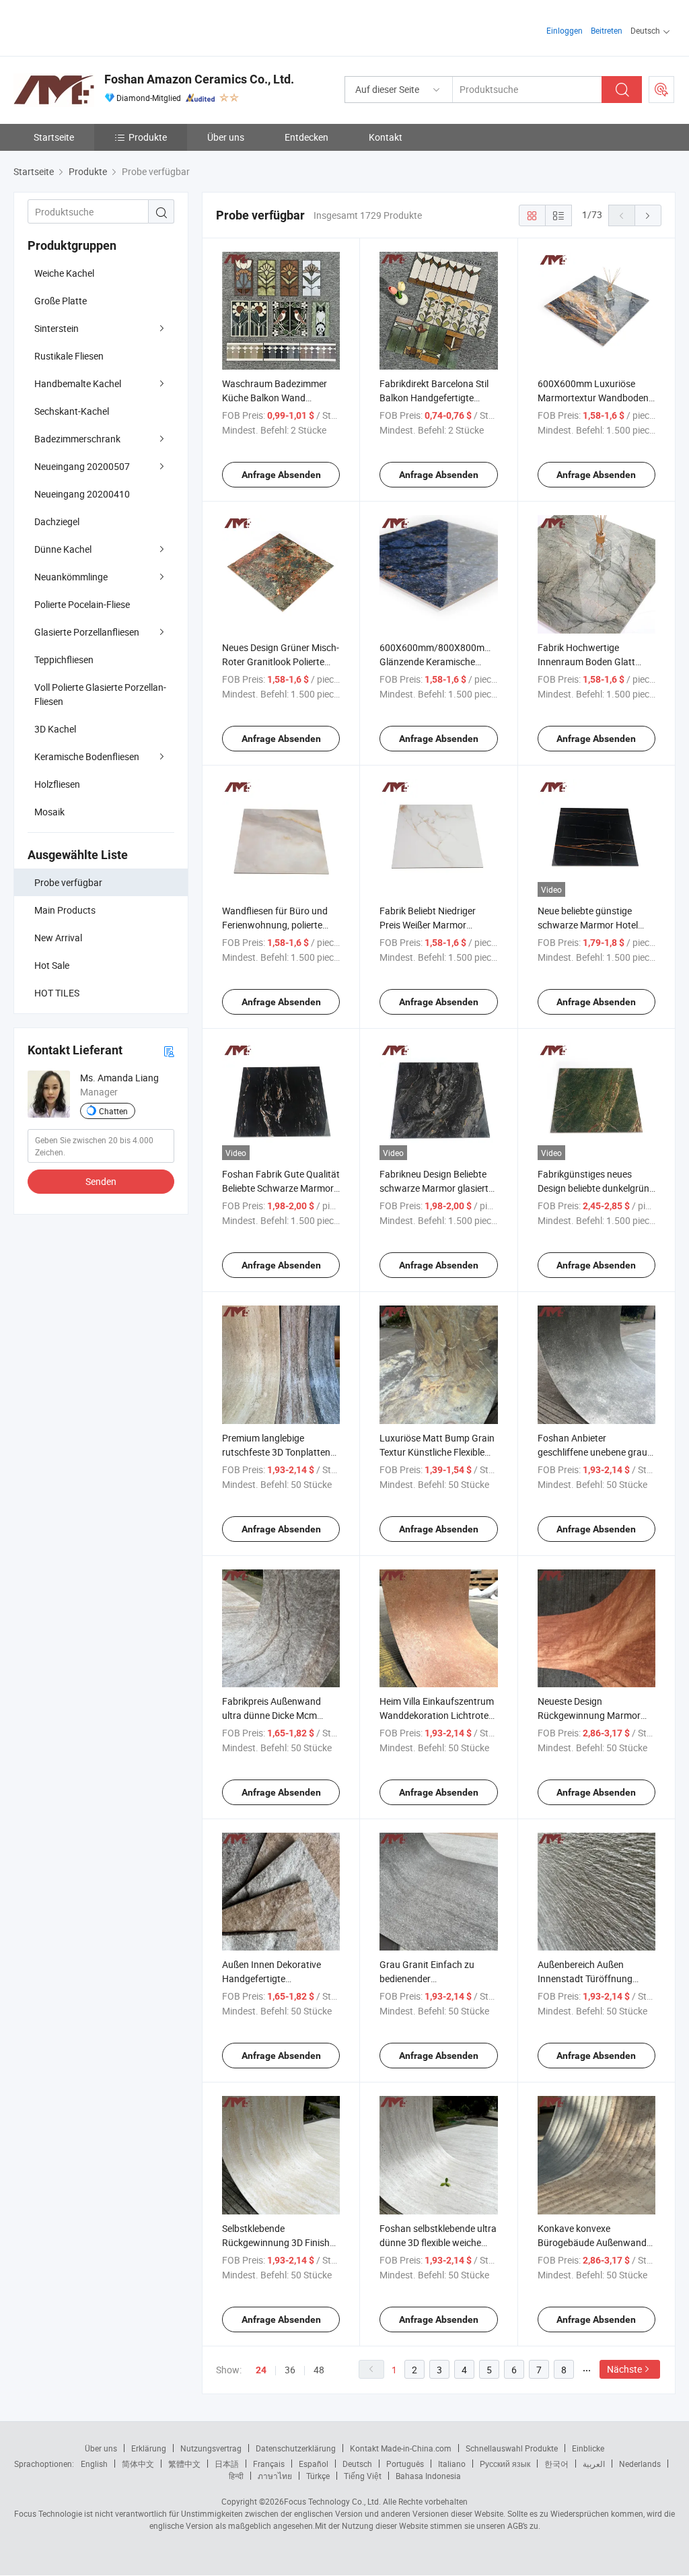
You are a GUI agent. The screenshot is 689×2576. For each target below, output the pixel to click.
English (94, 2464)
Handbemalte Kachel (78, 383)
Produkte (148, 137)
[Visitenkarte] (169, 1051)
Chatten (113, 1111)
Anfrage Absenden (281, 475)
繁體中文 (184, 2464)
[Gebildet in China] (100, 27)
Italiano (452, 2464)
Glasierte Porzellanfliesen (87, 632)
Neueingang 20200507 (82, 466)
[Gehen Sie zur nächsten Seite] (648, 215)
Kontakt (386, 137)
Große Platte (61, 301)
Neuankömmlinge (71, 577)
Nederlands (640, 2464)
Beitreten (607, 30)
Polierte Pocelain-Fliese (82, 604)
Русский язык (505, 2464)
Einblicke (588, 2448)
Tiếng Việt (363, 2476)
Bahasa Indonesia (428, 2476)
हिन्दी (236, 2476)
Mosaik (49, 812)
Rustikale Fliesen (69, 356)
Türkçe (318, 2476)
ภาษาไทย (275, 2476)
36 (290, 2370)
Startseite (54, 137)
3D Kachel (55, 729)
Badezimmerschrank (77, 439)
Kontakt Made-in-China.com (401, 2448)
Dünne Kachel (63, 549)
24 (261, 2370)
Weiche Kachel (64, 273)
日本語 (227, 2464)
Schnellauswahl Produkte (512, 2448)
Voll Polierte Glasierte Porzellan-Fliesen (100, 694)
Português (405, 2464)
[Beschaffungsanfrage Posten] (661, 90)
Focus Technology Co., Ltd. (332, 2501)
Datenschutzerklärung (296, 2448)
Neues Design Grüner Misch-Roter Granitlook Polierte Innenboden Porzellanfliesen (281, 662)
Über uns (226, 137)
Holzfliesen (57, 784)
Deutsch (357, 2464)
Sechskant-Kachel (72, 411)
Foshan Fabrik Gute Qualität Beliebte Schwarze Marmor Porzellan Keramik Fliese (281, 1188)
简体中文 (138, 2464)
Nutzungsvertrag (211, 2448)
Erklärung (149, 2448)
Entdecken (306, 137)
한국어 (556, 2464)
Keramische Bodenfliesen (87, 756)
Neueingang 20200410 (82, 494)
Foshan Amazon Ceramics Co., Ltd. (199, 79)
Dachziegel (57, 521)
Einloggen (565, 30)
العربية (594, 2464)
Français (269, 2464)
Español (314, 2464)
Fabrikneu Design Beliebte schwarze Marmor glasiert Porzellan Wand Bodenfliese (437, 1188)
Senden (101, 1181)
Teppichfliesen (64, 659)
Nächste (624, 2369)
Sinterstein (57, 328)
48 (319, 2370)
